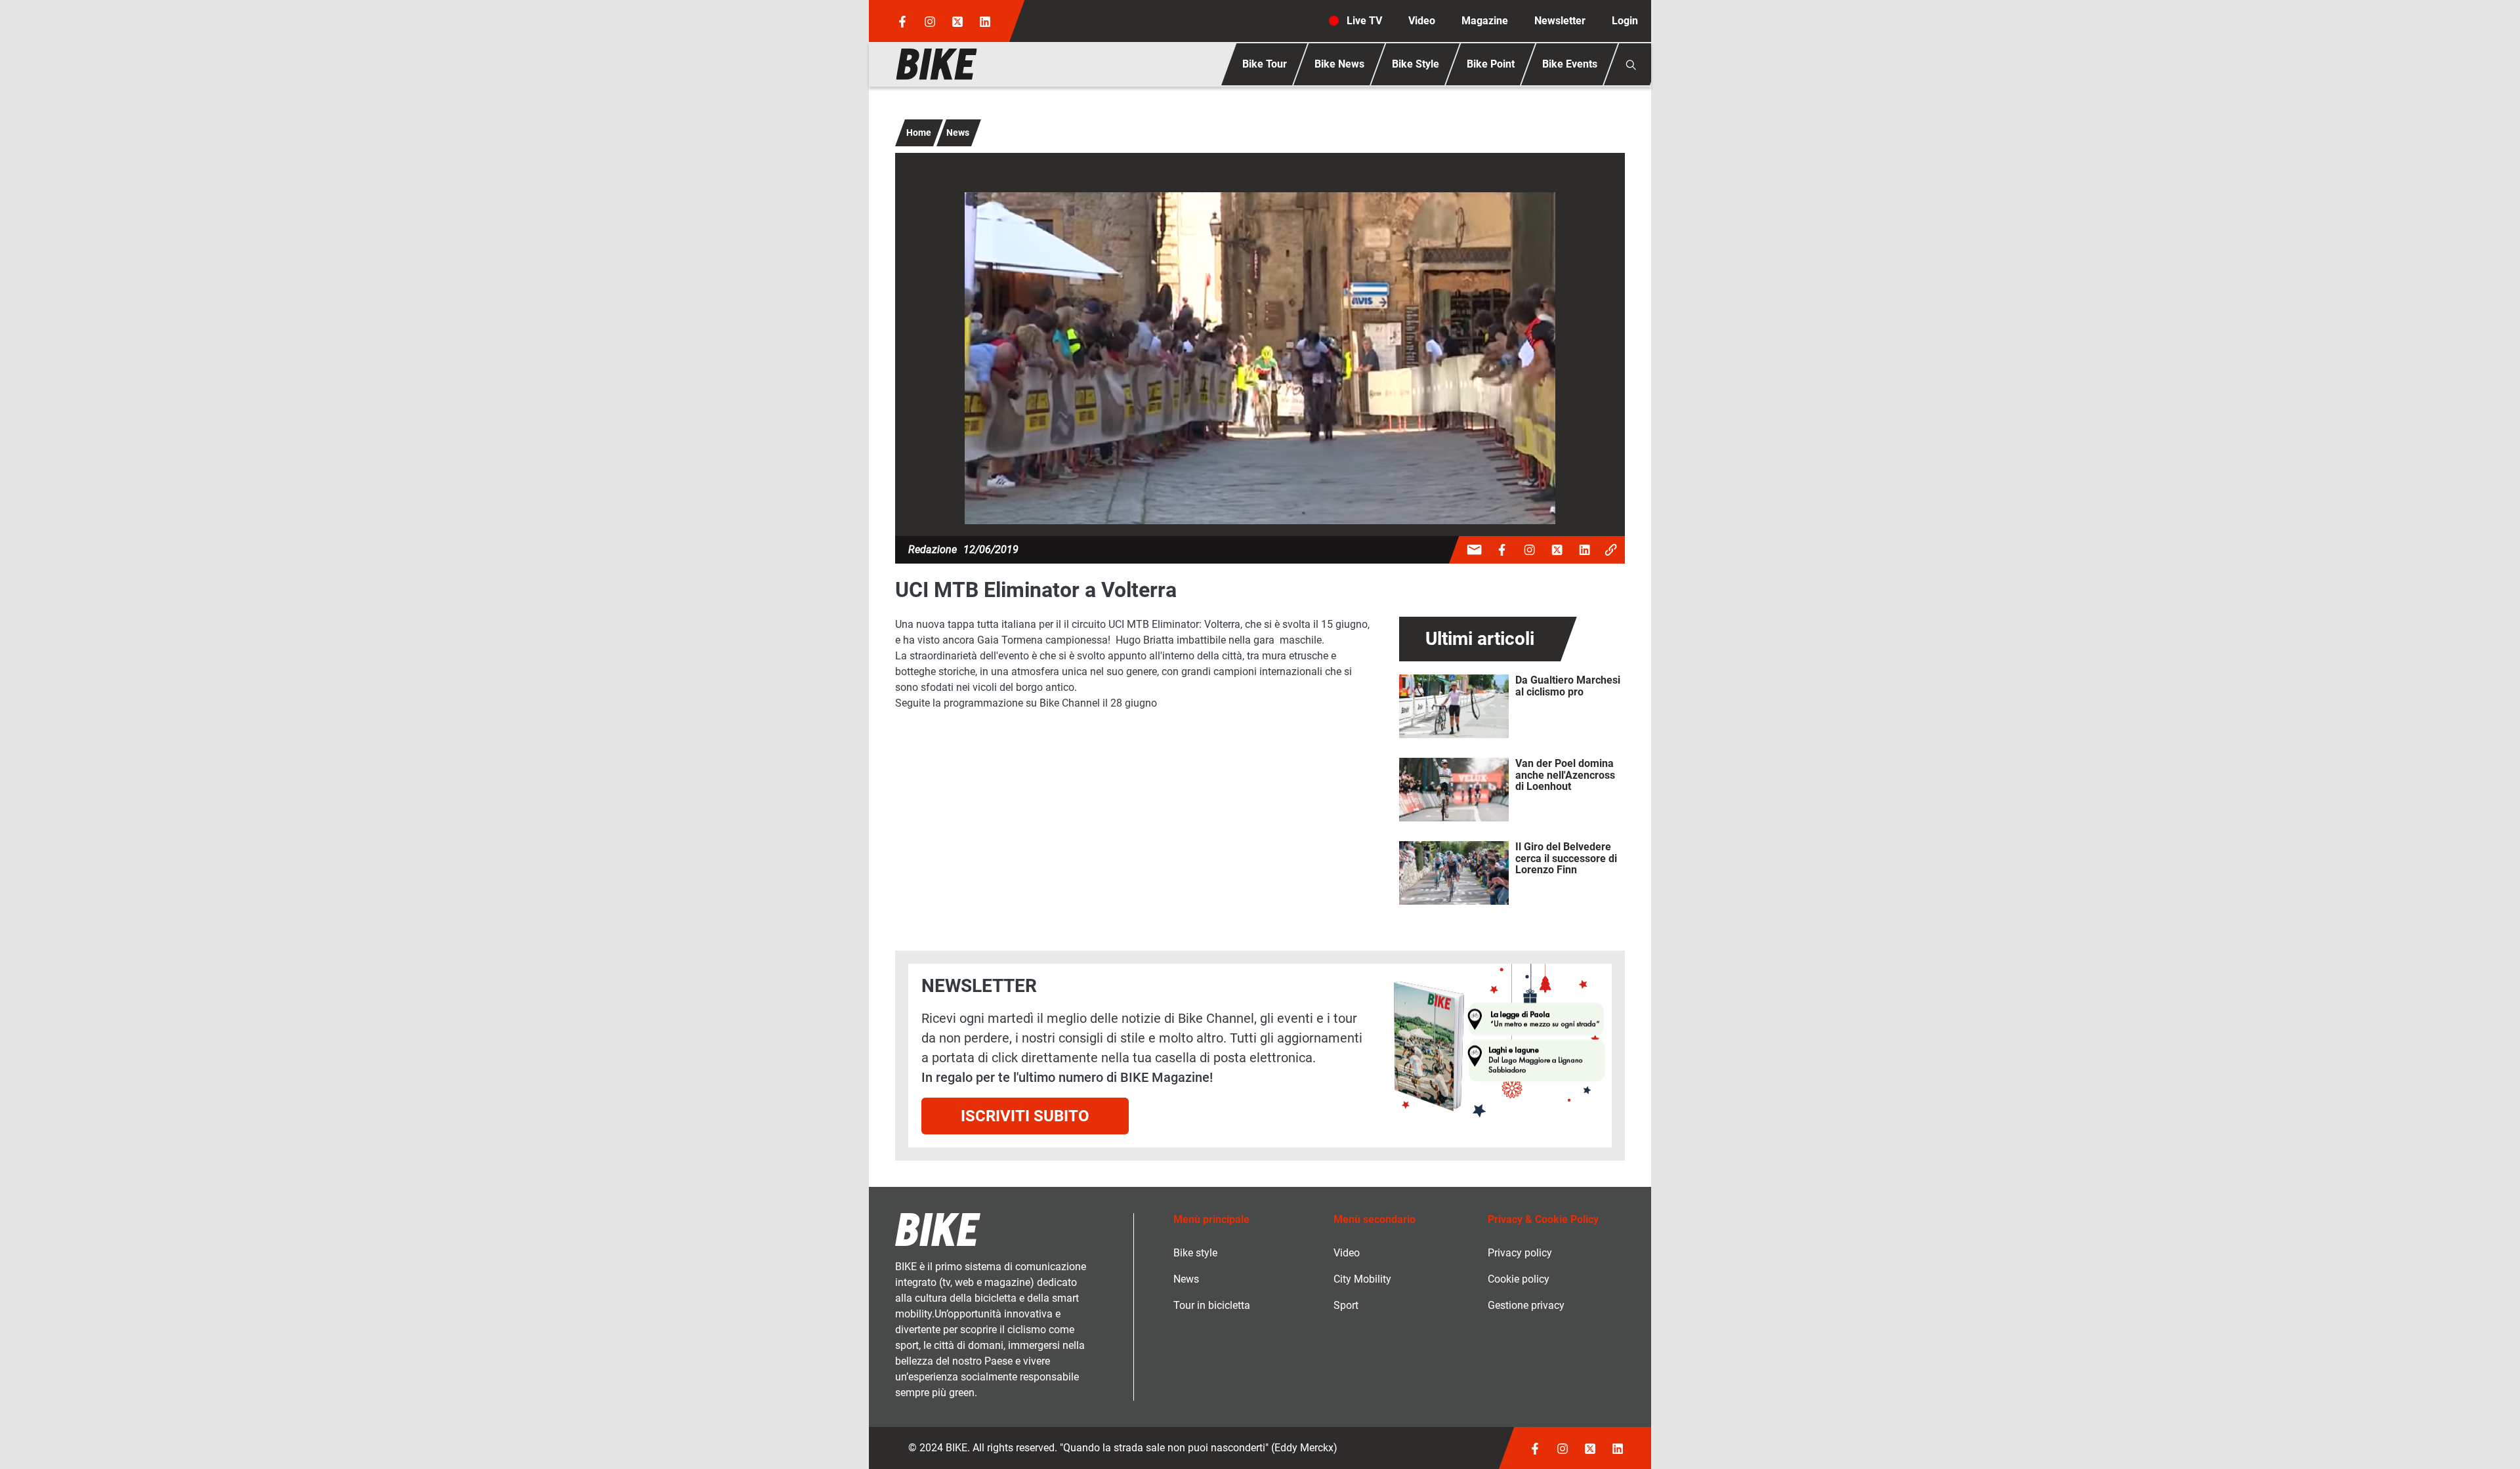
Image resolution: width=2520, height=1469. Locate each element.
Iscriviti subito (1025, 1116)
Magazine (1485, 21)
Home (919, 133)
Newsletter (1560, 21)
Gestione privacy (1526, 1305)
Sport (1346, 1305)
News (958, 133)
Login (1625, 21)
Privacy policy (1520, 1253)
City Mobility (1362, 1279)
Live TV (1364, 21)
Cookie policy (1519, 1279)
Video (1422, 21)
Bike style (1195, 1253)
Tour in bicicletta (1212, 1305)
